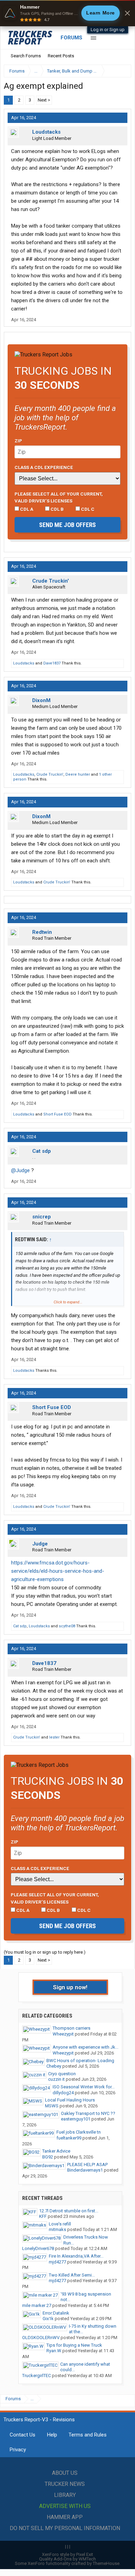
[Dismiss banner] (127, 13)
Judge (40, 1544)
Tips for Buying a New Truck (74, 2345)
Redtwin (42, 932)
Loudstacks (46, 132)
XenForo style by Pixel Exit (67, 2554)
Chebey (54, 2066)
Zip (18, 441)
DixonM (41, 700)
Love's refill (60, 2224)
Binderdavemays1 (85, 2170)
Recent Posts (61, 56)
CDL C (87, 509)
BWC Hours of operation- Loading (80, 2061)
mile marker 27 (37, 2305)
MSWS (52, 2106)
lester (54, 1737)
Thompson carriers (71, 2028)
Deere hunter (78, 774)
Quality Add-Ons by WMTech (67, 2559)
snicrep (42, 1217)
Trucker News (65, 2484)
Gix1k (48, 2319)
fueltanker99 (69, 2138)
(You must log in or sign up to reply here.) (45, 1952)
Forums (71, 38)
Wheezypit (63, 2034)
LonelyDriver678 (38, 2248)
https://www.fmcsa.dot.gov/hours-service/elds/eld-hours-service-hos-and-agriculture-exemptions (58, 1571)
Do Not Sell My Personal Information (65, 2528)
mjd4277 (57, 2262)
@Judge (20, 1170)
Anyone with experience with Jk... (85, 2047)
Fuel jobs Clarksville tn (79, 2132)
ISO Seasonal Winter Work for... (84, 2087)
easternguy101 (76, 2119)
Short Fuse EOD (57, 1114)
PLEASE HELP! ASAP (87, 2165)
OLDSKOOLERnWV (41, 2338)
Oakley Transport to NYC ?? (88, 2113)
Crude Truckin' (51, 581)
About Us (65, 2473)
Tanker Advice (56, 2151)
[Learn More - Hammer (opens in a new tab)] (67, 13)
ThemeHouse (106, 2563)
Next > (44, 100)
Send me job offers (67, 525)
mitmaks (57, 2229)
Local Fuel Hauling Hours (70, 2100)
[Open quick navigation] (121, 71)
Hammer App (65, 2517)
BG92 (48, 2157)
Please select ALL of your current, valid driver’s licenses (59, 497)
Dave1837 (52, 663)
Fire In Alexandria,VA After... (76, 2256)
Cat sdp (42, 1151)
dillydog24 (63, 2093)
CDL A (26, 509)
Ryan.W (54, 2351)
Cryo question (62, 2074)
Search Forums (26, 56)
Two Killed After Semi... (72, 2275)
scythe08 (67, 1626)
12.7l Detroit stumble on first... (69, 2211)
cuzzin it (56, 2079)
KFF (43, 2216)
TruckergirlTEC (37, 2376)
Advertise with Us (65, 2506)
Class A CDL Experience (44, 467)
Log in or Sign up (108, 30)
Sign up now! (70, 1987)
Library (65, 2495)
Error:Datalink (56, 2313)
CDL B (57, 509)
